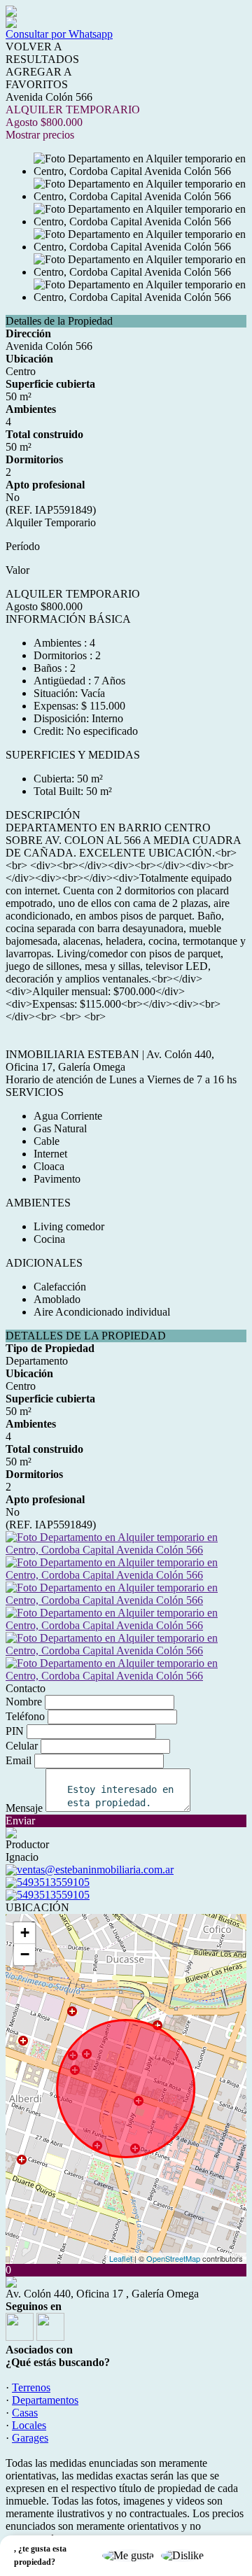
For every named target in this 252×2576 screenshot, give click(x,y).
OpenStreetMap (173, 2258)
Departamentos (45, 2400)
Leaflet (121, 2258)
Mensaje (24, 1808)
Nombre (24, 1702)
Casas (25, 2413)
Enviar (20, 1821)
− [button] (25, 1954)
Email (19, 1760)
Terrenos (31, 2387)
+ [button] (25, 1933)
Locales (29, 2425)
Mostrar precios (40, 135)
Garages (30, 2438)
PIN (15, 1731)
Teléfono (25, 1716)
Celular (22, 1746)
